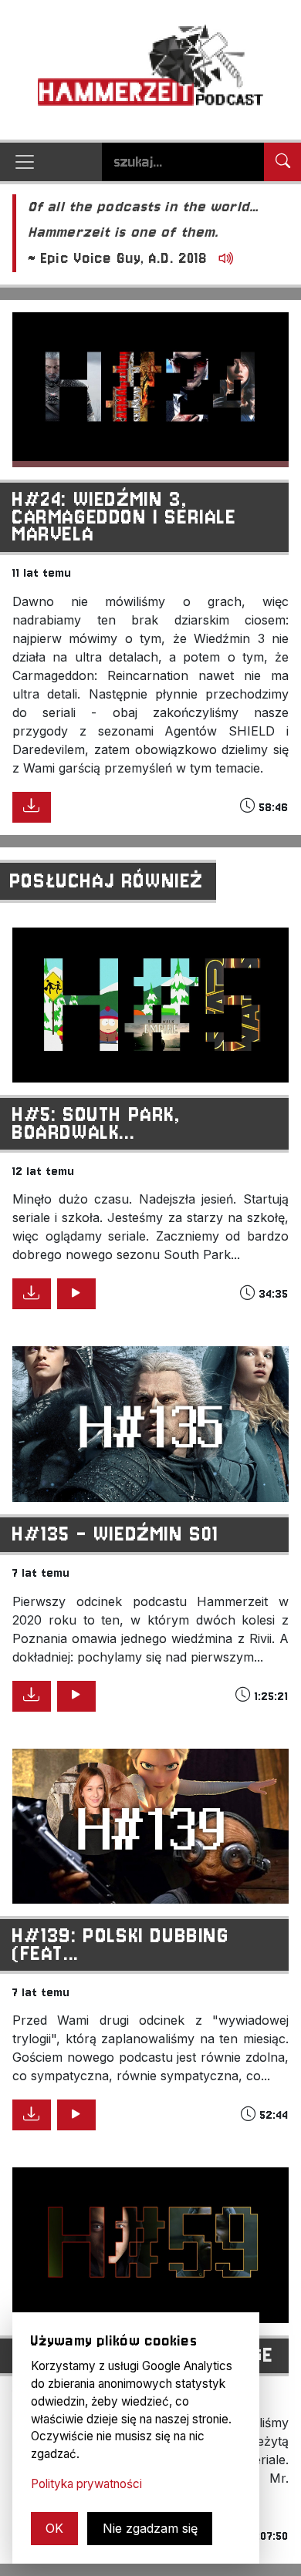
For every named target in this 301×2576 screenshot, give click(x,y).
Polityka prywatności (86, 2484)
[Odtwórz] (223, 259)
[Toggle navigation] (25, 162)
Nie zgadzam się (150, 2528)
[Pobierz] (32, 807)
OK (54, 2528)
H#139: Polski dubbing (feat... (121, 1944)
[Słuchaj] (76, 1294)
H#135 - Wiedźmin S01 (116, 1534)
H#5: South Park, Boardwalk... (97, 1123)
